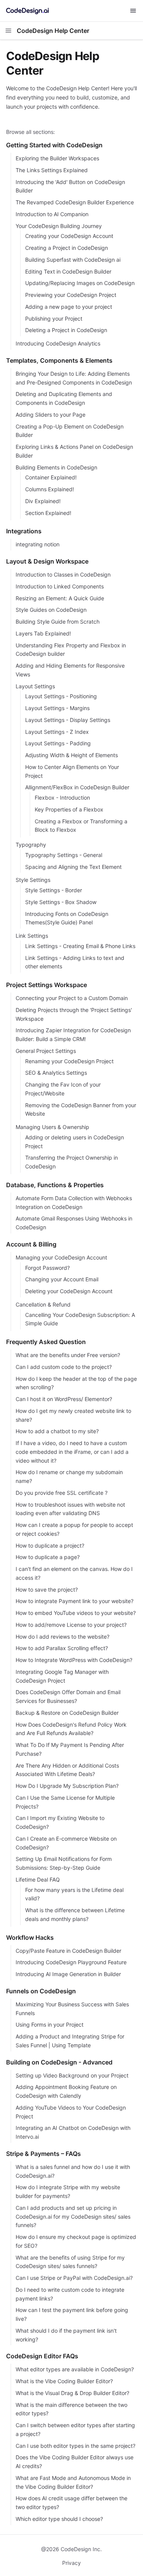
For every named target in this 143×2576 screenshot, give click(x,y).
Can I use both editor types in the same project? (76, 2446)
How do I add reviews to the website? (63, 1637)
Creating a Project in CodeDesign (67, 248)
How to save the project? (47, 1589)
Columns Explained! (50, 489)
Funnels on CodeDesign (41, 1991)
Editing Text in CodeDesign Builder (68, 271)
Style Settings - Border (54, 890)
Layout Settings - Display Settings (68, 720)
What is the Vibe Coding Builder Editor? (64, 2381)
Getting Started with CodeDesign (54, 145)
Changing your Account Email (62, 1279)
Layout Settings (35, 686)
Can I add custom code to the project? (64, 1367)
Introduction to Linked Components (60, 586)
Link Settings (32, 936)
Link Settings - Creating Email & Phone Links (80, 946)
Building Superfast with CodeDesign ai (73, 260)
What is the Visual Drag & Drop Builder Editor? (72, 2393)
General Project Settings (46, 1051)
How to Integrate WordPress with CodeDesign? (74, 1660)
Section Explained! (48, 513)
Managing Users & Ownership (52, 1127)
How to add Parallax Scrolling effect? (62, 1648)
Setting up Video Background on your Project (72, 2075)
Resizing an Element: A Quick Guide (60, 598)
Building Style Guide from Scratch (58, 622)
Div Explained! (43, 501)
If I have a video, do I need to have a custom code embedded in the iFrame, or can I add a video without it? (72, 1452)
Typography (31, 845)
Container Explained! (51, 477)
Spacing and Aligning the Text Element (73, 867)
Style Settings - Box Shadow (61, 902)
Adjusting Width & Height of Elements (71, 755)
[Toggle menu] (133, 11)
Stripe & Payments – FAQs (43, 2154)
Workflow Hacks (30, 1937)
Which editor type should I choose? (59, 2519)
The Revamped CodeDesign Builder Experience (75, 202)
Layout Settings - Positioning (61, 696)
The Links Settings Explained (52, 170)
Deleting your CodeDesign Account (69, 1291)
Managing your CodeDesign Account (61, 1257)
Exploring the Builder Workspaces (57, 158)
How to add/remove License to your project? (71, 1625)
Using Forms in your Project (50, 2024)
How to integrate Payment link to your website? (75, 1601)
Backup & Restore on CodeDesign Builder (67, 1713)
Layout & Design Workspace (47, 561)
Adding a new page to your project (69, 307)
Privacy (71, 2563)
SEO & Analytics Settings (56, 1073)
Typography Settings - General (64, 855)
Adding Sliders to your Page (51, 415)
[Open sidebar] (8, 31)
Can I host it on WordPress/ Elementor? (64, 1399)
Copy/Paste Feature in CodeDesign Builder (68, 1951)
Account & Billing (31, 1244)
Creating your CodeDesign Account (69, 236)
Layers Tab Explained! (43, 633)
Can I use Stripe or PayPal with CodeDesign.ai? (74, 2278)
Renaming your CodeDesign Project (69, 1061)
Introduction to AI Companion (52, 214)
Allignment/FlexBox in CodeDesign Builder (77, 787)
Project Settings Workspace (47, 985)
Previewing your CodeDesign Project (71, 295)
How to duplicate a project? (50, 1545)
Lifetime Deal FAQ (38, 1879)
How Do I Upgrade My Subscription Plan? (67, 1786)
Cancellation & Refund (43, 1304)
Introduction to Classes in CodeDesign (63, 574)
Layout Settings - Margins (57, 708)
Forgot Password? (47, 1268)
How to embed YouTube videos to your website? (76, 1613)
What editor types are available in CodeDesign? (75, 2369)
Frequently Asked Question (46, 1342)
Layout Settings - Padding (58, 743)
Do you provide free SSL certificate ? (62, 1493)
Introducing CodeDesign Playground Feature (71, 1962)
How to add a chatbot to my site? (57, 1431)
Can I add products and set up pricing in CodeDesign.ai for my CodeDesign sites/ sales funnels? (73, 2217)
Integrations (24, 531)
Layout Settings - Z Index (57, 732)
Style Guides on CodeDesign (51, 610)
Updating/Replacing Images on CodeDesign (80, 283)
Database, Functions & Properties (55, 1185)
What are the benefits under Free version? (68, 1355)
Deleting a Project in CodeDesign (66, 330)
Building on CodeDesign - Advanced (59, 2062)
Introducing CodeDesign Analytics (58, 343)
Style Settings (33, 880)
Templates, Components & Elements (59, 360)
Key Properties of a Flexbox (69, 809)
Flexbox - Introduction (62, 798)
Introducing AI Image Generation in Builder (68, 1974)
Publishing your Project (54, 319)
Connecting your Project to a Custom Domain (72, 998)
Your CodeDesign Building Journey (59, 226)
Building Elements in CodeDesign (56, 467)
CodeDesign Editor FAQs (42, 2356)
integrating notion (38, 544)
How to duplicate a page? (48, 1557)
